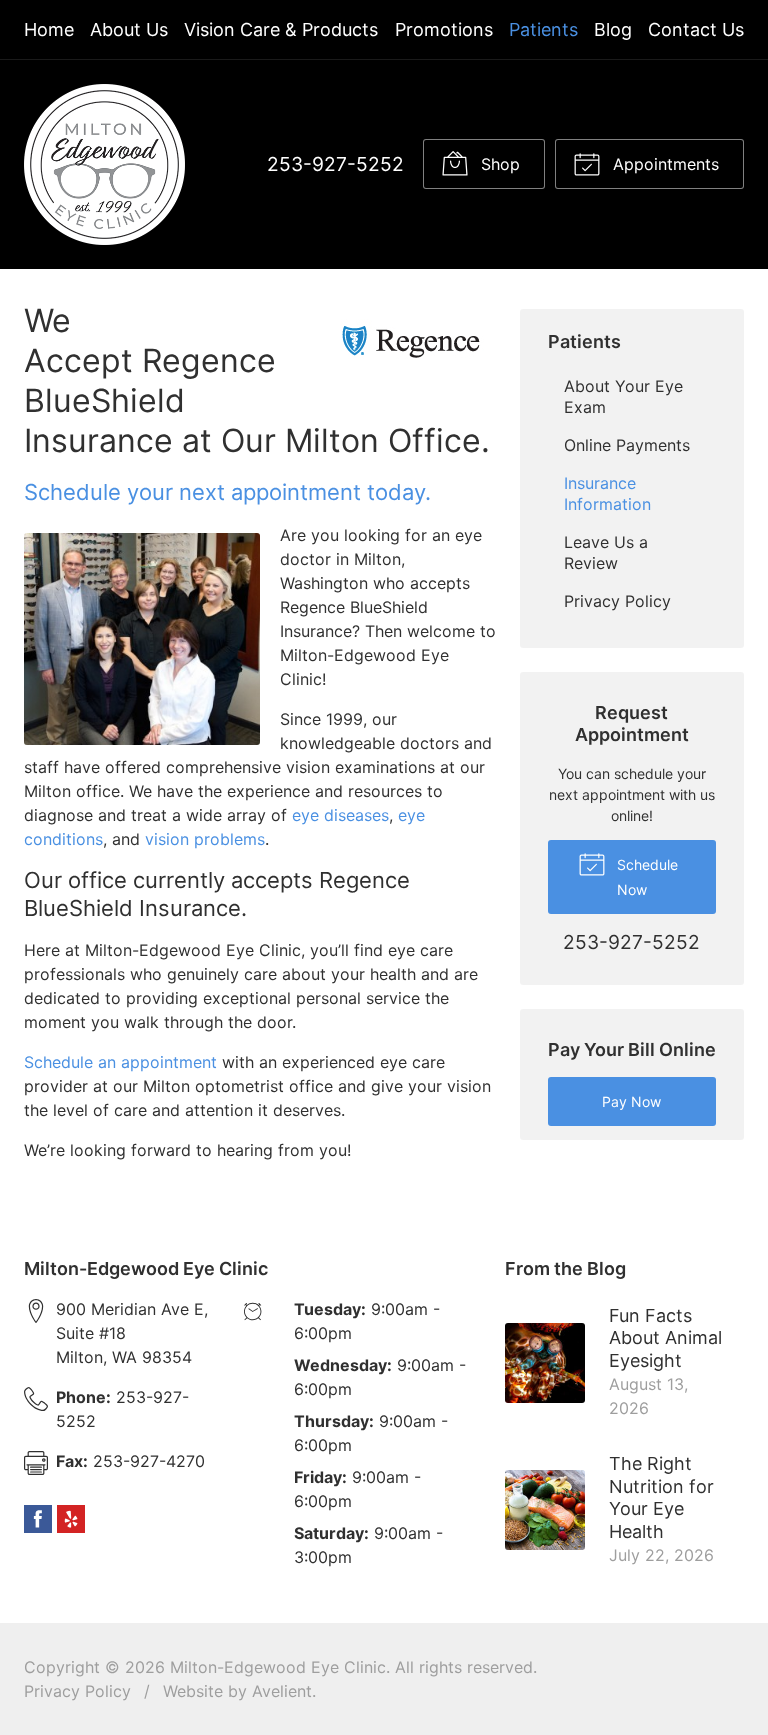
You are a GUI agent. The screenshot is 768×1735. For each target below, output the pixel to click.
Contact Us (696, 29)
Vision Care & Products (281, 29)
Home (49, 29)
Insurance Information (607, 493)
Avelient (282, 1691)
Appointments (663, 164)
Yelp (71, 1519)
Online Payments (627, 445)
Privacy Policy (617, 601)
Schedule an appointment (120, 1062)
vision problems (205, 839)
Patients (543, 29)
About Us (129, 29)
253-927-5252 (335, 164)
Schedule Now (645, 877)
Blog (613, 29)
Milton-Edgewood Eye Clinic (278, 1667)
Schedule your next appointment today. (227, 492)
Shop (498, 164)
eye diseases (340, 815)
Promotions (444, 29)
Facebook (38, 1519)
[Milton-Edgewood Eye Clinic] (104, 164)
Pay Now (631, 1101)
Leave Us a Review (606, 552)
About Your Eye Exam (623, 396)
